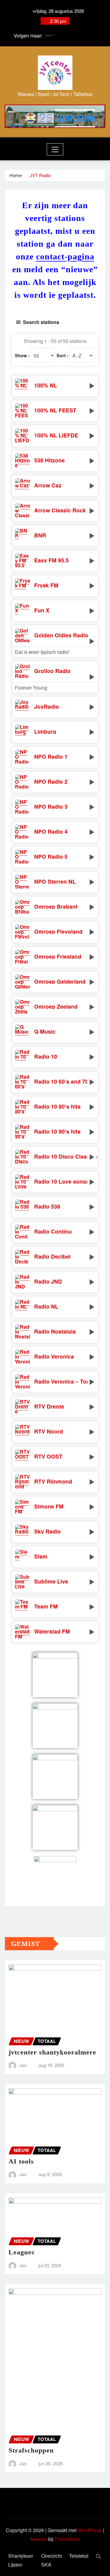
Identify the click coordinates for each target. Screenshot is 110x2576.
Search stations (41, 322)
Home (16, 175)
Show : (22, 355)
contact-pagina (65, 257)
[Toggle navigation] (55, 149)
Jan (23, 2065)
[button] (99, 2556)
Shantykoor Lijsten (21, 2560)
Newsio (39, 2539)
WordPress (90, 2530)
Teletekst (79, 2556)
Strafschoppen (31, 2450)
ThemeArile (67, 2539)
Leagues (22, 2252)
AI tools (21, 2161)
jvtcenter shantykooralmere (52, 2052)
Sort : (62, 355)
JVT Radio (40, 175)
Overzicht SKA (51, 2560)
